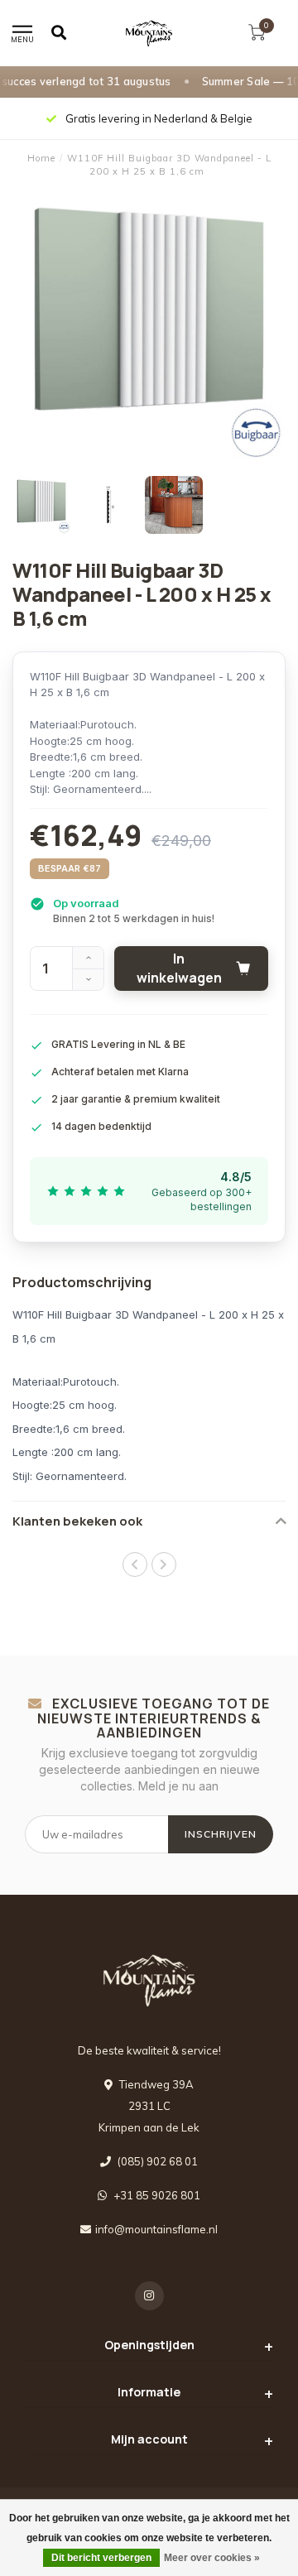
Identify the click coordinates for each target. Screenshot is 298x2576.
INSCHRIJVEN (221, 1834)
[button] (135, 1564)
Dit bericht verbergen (101, 2558)
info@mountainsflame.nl (156, 2229)
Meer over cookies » (212, 2558)
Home (41, 158)
